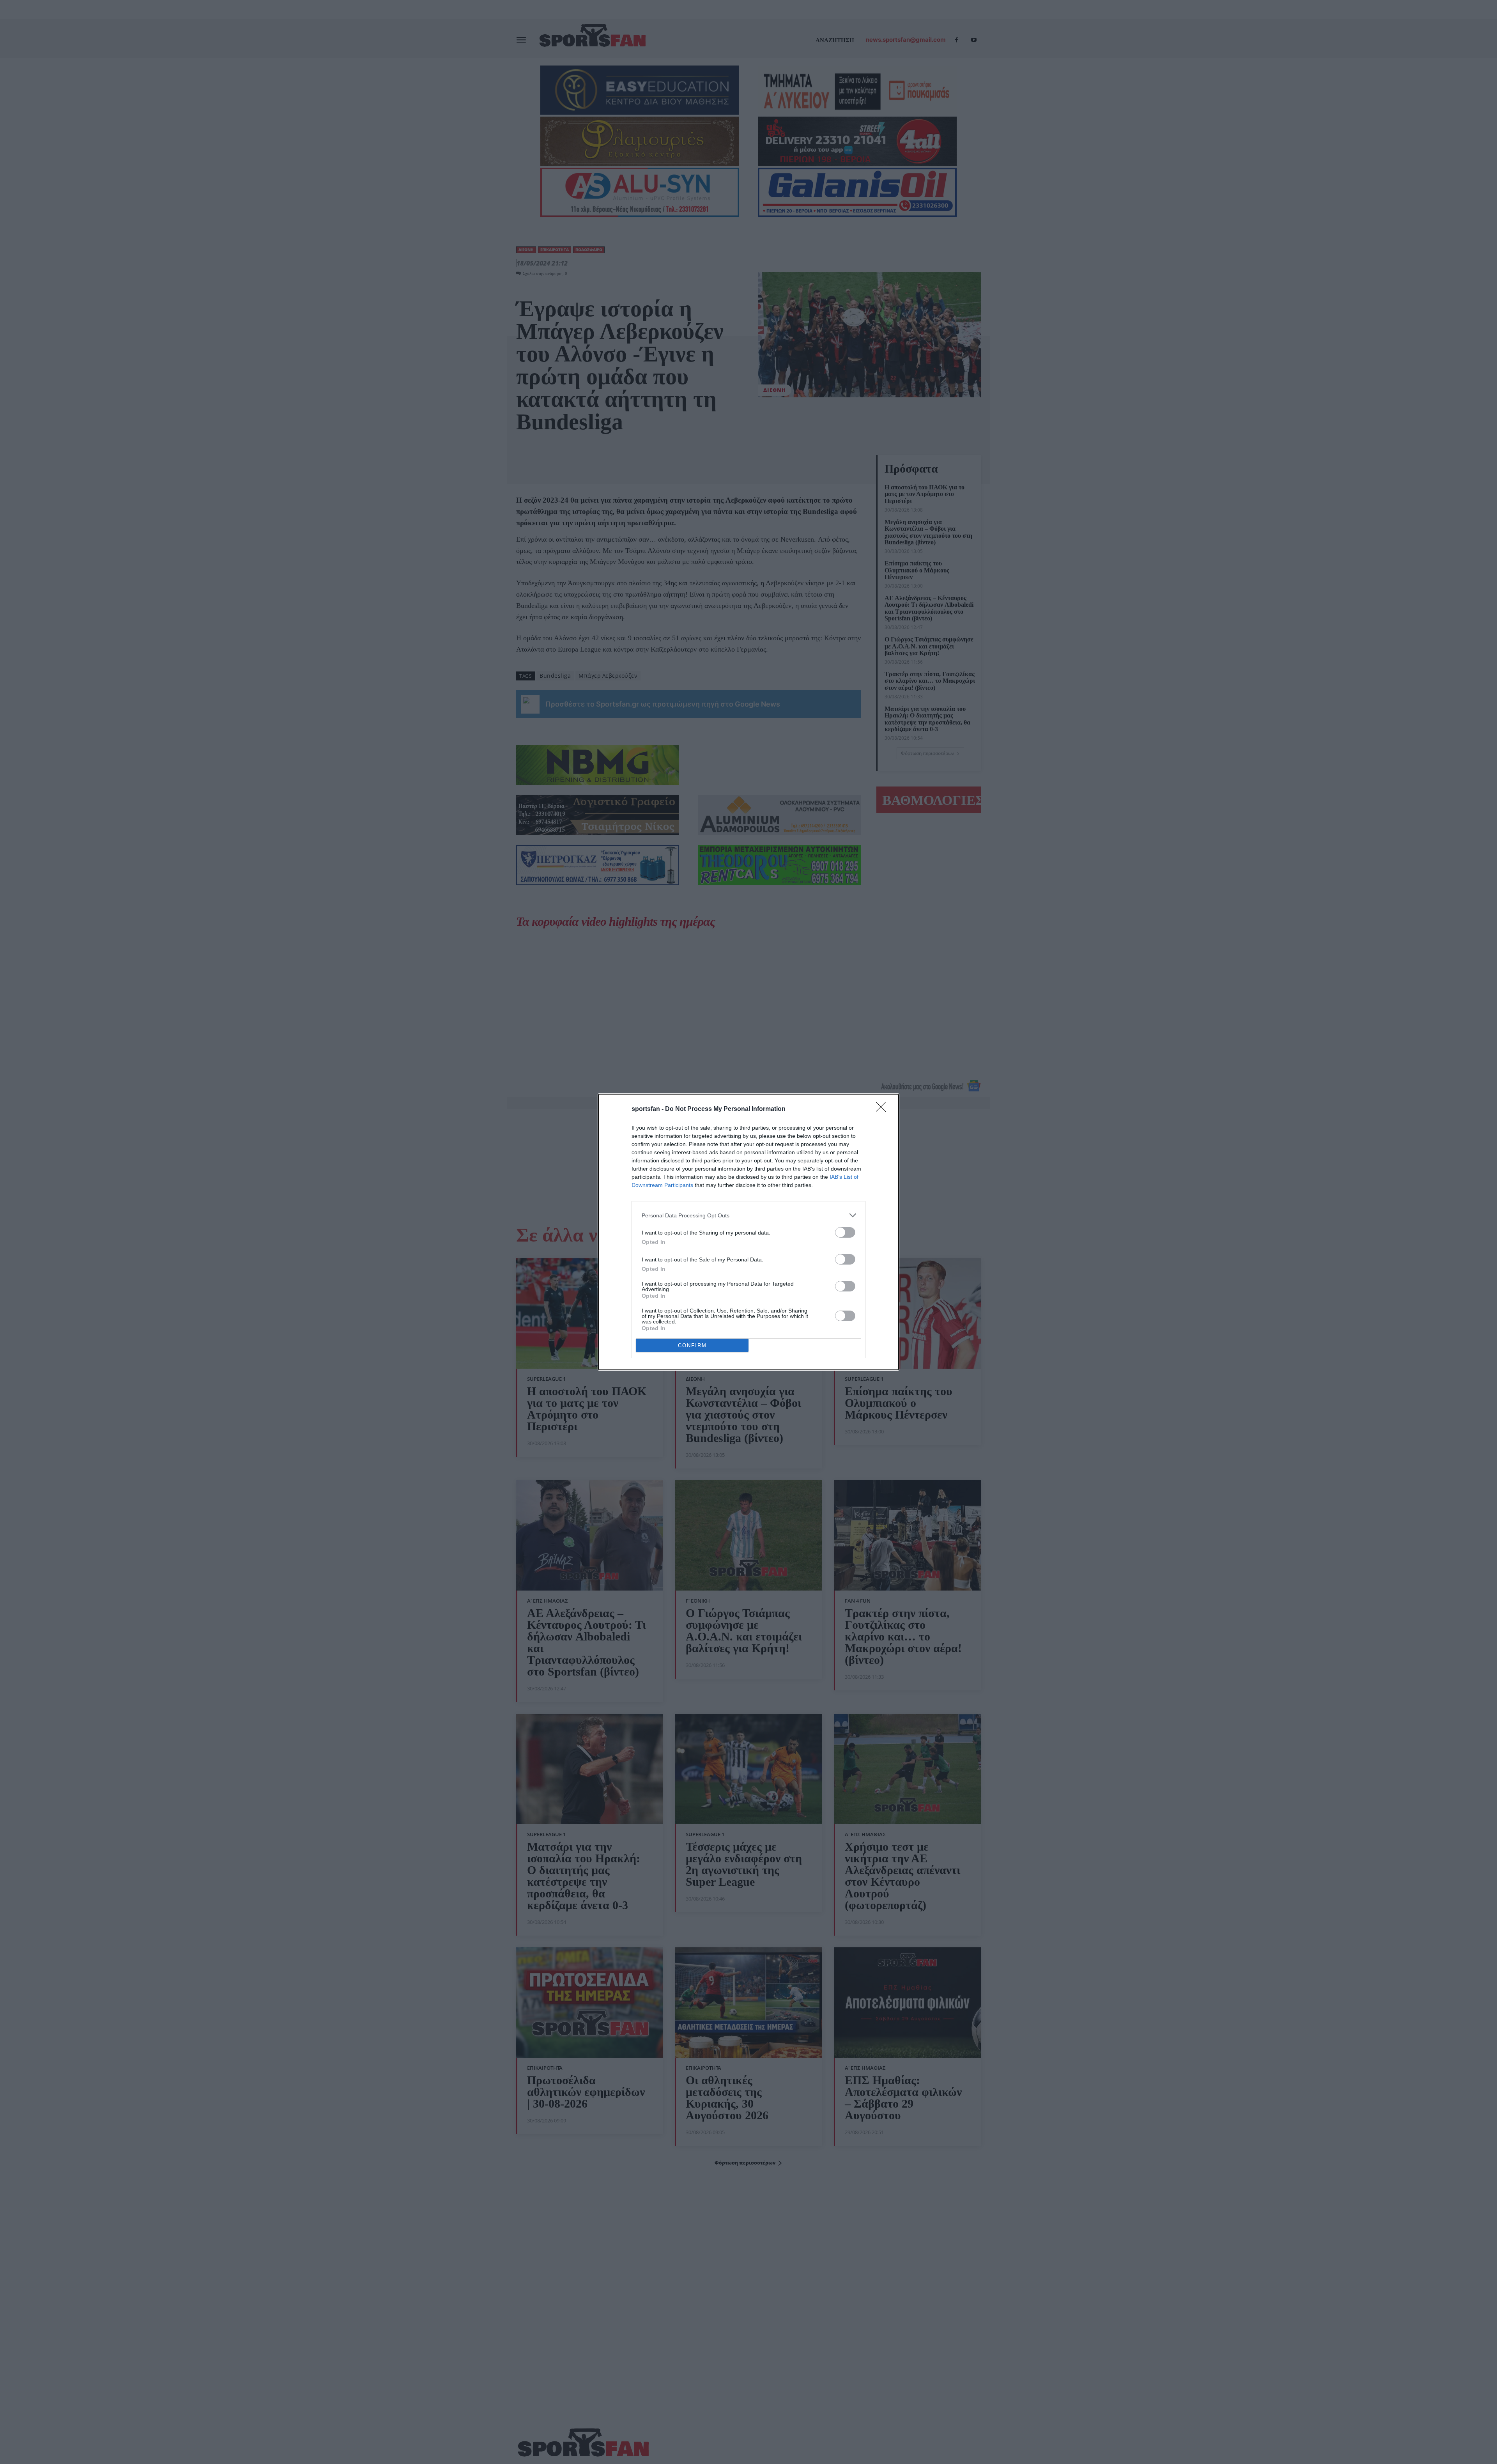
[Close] (883, 1109)
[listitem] (748, 1215)
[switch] (845, 1232)
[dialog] (748, 1232)
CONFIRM (692, 1345)
